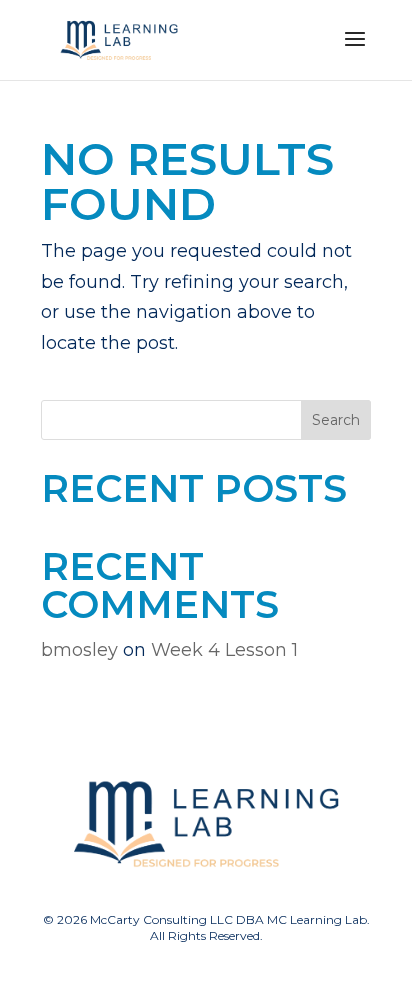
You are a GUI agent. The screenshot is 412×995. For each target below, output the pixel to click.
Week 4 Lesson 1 (224, 650)
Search (336, 420)
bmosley (79, 650)
